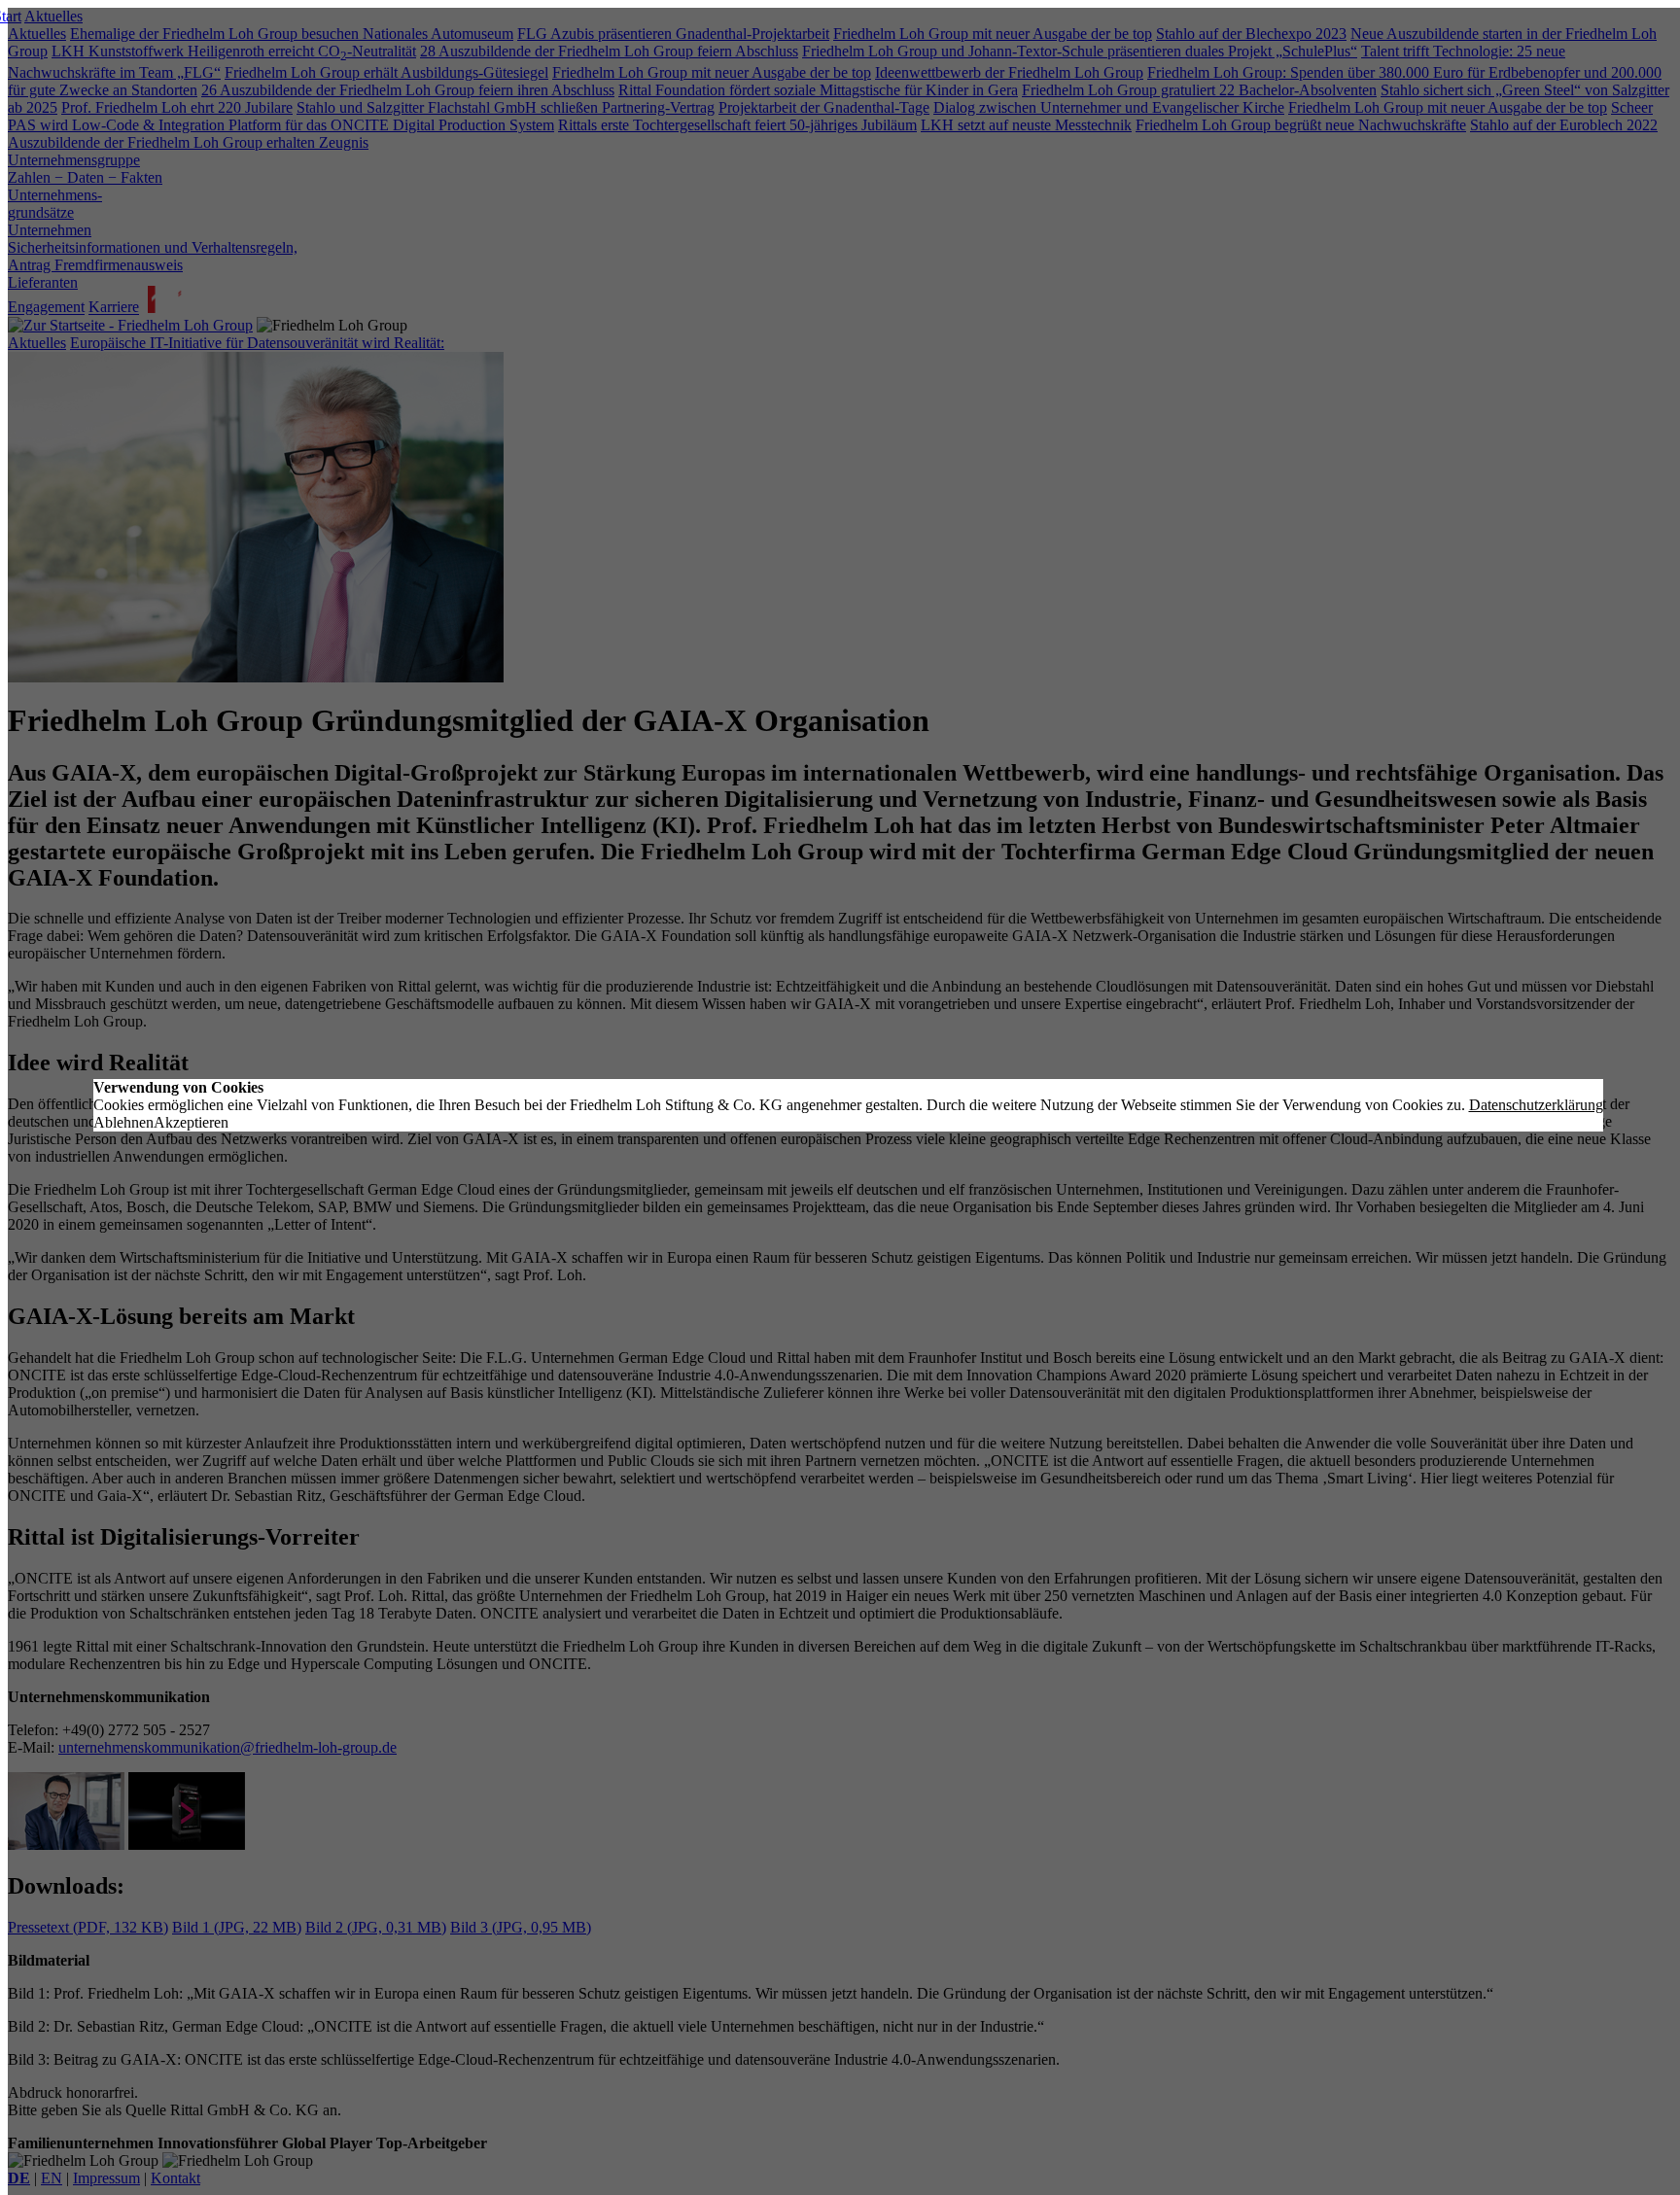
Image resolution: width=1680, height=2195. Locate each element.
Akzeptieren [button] (191, 1122)
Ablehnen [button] (123, 1122)
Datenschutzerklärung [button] (1536, 1105)
